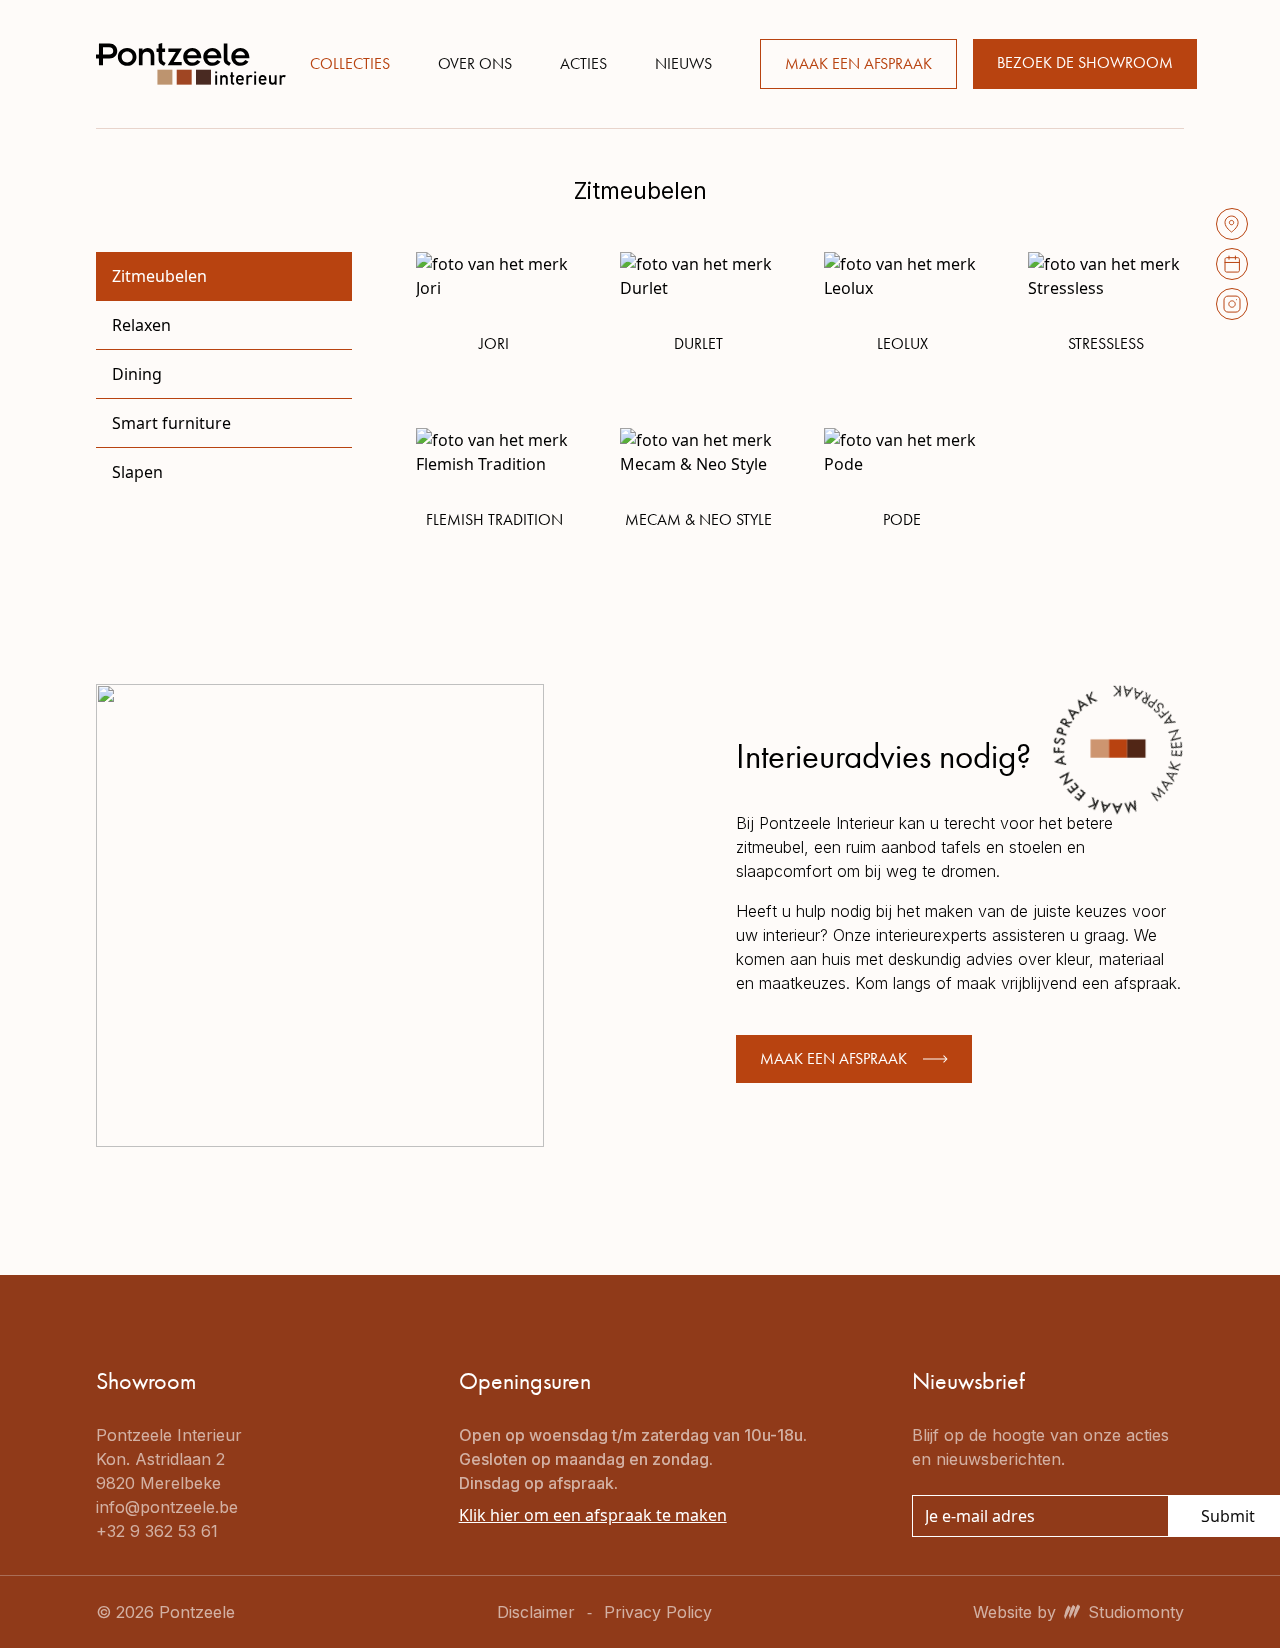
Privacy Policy (658, 1612)
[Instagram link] (1232, 304)
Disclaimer (536, 1612)
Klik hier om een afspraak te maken (593, 1515)
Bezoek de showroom (1085, 62)
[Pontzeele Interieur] (191, 64)
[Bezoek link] (1232, 224)
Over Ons (475, 63)
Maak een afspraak (858, 63)
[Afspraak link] (1232, 264)
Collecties (350, 63)
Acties (583, 63)
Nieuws (683, 63)
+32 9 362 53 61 (157, 1531)
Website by (1078, 1612)
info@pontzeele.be (167, 1507)
